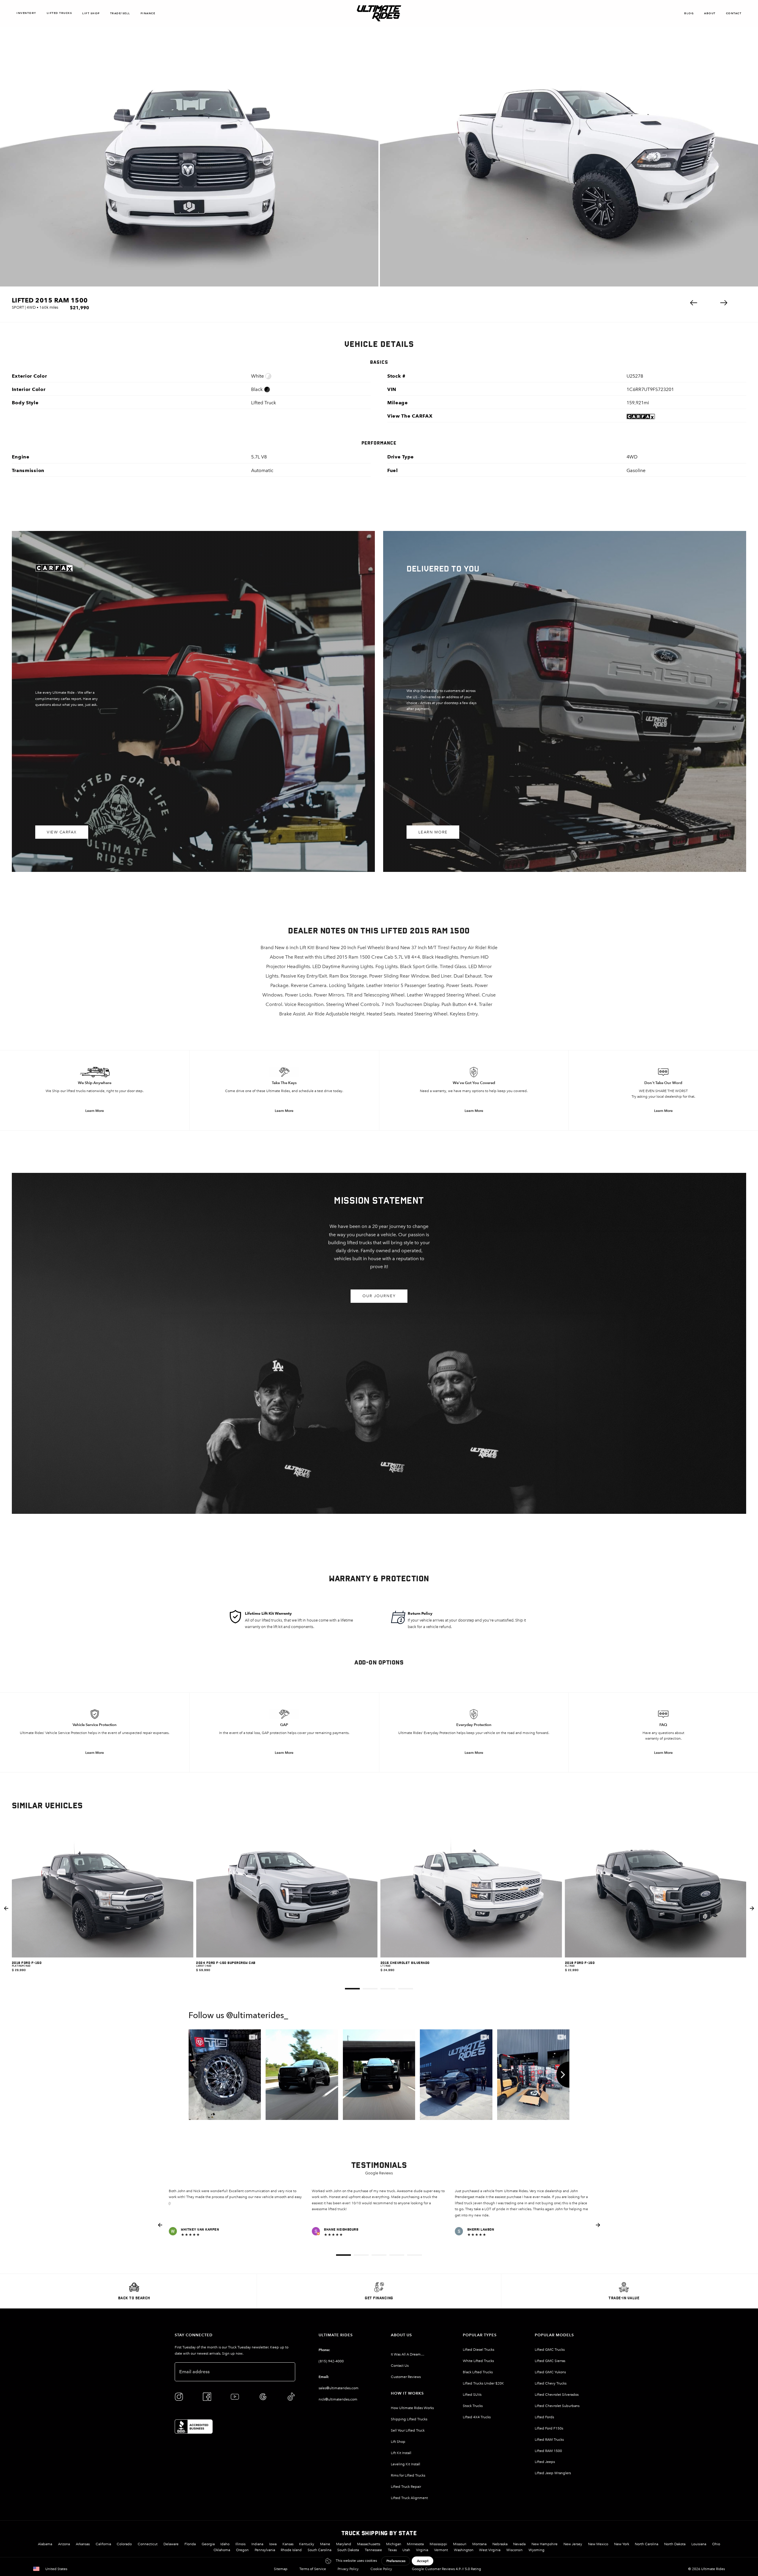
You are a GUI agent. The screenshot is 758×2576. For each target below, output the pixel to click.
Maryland (344, 2544)
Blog (689, 13)
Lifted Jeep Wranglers (553, 2473)
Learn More (433, 832)
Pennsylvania (265, 2550)
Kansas (288, 2544)
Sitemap (281, 2569)
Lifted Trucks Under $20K (483, 2383)
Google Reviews (379, 2173)
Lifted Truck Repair (406, 2487)
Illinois (240, 2544)
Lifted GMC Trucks (550, 2350)
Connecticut (148, 2544)
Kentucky (307, 2544)
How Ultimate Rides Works (412, 2408)
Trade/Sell (120, 13)
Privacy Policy (348, 2569)
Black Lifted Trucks (478, 2372)
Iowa (273, 2544)
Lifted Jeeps (545, 2462)
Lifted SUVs (472, 2395)
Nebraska (500, 2544)
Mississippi (438, 2544)
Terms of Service (313, 2569)
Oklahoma (222, 2550)
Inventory (27, 13)
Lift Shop (91, 13)
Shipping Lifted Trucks (409, 2419)
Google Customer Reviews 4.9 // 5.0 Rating (447, 2569)
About (710, 13)
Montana (479, 2544)
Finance (148, 13)
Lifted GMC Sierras (550, 2361)
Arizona (64, 2544)
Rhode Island (291, 2550)
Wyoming (537, 2550)
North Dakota (675, 2544)
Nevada (519, 2544)
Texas (392, 2550)
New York (622, 2544)
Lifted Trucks (60, 13)
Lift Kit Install (401, 2453)
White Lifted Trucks (478, 2361)
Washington (464, 2550)
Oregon (242, 2550)
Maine (325, 2544)
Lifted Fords (544, 2417)
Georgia (208, 2544)
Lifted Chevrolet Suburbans (557, 2406)
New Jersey (573, 2544)
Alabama (45, 2544)
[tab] (352, 1989)
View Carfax (62, 832)
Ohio (716, 2544)
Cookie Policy (381, 2569)
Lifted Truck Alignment (409, 2498)
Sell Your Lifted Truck (408, 2430)
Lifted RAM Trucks (549, 2440)
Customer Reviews (406, 2377)
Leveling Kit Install (406, 2464)
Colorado (124, 2544)
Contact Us (400, 2366)
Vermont (441, 2550)
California (103, 2544)
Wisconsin (514, 2550)
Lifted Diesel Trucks (478, 2350)
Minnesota (415, 2544)
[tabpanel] (103, 1908)
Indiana (257, 2544)
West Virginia (490, 2550)
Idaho (225, 2544)
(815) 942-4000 (331, 2361)
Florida (190, 2544)
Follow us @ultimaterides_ (238, 2016)
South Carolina (319, 2550)
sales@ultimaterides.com (339, 2388)
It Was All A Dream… (408, 2354)
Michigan (394, 2544)
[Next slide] (752, 1908)
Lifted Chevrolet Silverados (557, 2395)
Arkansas (83, 2544)
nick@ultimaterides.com (338, 2399)
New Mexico (598, 2544)
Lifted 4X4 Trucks (477, 2417)
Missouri (460, 2544)
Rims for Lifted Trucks (408, 2475)
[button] (694, 303)
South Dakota (348, 2550)
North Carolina (647, 2544)
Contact (734, 13)
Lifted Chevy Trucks (551, 2383)
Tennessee (373, 2550)
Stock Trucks (473, 2406)
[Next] (563, 2075)
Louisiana (699, 2544)
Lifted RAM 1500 (548, 2451)
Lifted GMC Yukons (550, 2372)
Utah (406, 2550)
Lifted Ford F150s (549, 2428)
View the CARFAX (410, 416)
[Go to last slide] (6, 1908)
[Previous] (195, 2075)
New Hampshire (545, 2544)
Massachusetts (369, 2544)
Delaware (171, 2544)
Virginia (422, 2550)
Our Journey (379, 1296)
